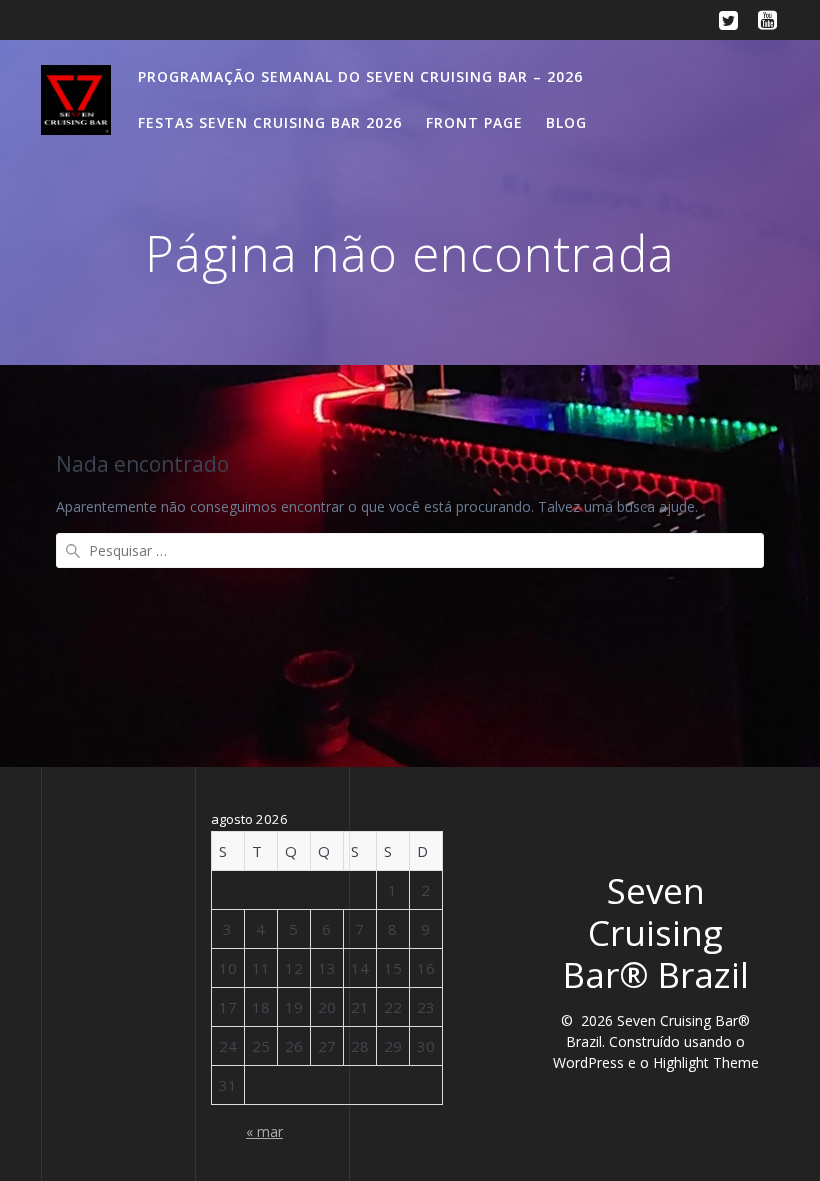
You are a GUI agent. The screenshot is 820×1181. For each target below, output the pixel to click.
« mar (264, 1131)
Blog (566, 122)
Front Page (474, 122)
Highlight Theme (706, 1062)
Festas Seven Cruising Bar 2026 (270, 122)
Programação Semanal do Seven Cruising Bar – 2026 (360, 76)
